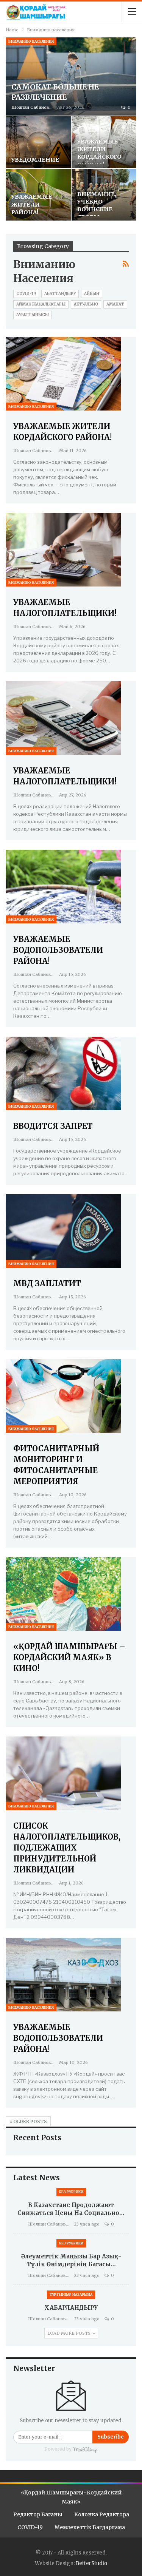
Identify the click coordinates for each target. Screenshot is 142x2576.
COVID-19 (26, 294)
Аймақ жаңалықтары (41, 304)
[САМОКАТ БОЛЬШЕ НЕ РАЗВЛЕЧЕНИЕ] (71, 76)
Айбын (92, 294)
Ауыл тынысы (33, 315)
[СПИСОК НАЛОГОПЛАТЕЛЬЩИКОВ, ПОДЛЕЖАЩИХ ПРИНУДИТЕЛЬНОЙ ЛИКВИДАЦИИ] (63, 1773)
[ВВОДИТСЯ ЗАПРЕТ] (63, 1073)
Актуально (86, 304)
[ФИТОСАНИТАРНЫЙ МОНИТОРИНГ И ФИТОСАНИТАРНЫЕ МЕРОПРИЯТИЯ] (63, 1396)
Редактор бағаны (38, 2514)
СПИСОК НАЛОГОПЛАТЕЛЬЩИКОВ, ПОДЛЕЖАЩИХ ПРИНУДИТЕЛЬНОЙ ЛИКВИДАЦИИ (67, 1848)
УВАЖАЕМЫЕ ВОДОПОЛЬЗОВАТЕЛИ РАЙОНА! (58, 950)
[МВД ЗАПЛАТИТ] (63, 1231)
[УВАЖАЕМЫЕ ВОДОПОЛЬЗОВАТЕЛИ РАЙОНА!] (63, 887)
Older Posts (30, 2121)
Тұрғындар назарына (71, 2294)
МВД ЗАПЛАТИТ (47, 1283)
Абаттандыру (60, 294)
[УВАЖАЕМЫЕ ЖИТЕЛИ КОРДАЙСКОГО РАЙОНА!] (63, 374)
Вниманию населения (31, 41)
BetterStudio (91, 2563)
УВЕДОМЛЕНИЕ (35, 160)
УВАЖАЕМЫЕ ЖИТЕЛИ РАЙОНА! (32, 205)
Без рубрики (71, 2192)
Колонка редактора (102, 2514)
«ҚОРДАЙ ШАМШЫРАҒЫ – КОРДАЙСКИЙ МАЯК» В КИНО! (69, 1657)
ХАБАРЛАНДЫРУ (71, 2308)
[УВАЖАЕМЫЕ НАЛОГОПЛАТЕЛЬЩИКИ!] (63, 550)
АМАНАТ (115, 304)
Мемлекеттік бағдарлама (90, 2527)
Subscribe (111, 2437)
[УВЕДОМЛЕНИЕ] (38, 142)
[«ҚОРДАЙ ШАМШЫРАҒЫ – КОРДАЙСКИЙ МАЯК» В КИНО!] (63, 1594)
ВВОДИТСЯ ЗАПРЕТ (53, 1126)
